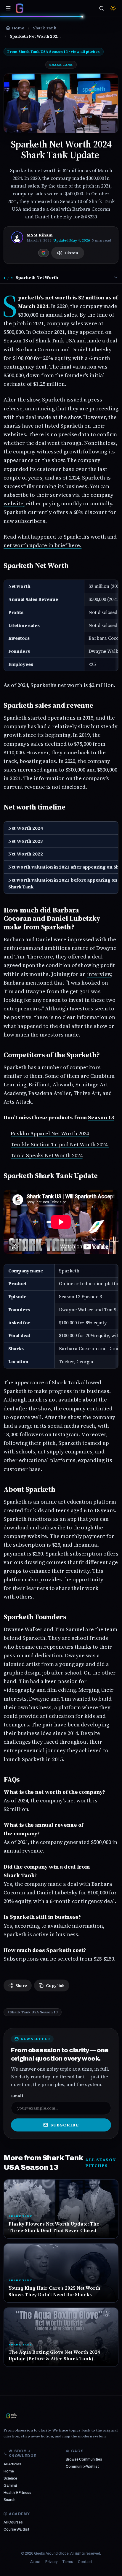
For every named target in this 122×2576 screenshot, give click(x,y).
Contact (85, 2562)
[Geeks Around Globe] (12, 2416)
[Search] (102, 8)
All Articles (12, 2464)
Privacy (51, 2562)
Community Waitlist (82, 2467)
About (35, 2562)
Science (10, 2478)
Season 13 (101, 1117)
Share (21, 1985)
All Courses (13, 2522)
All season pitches (101, 2163)
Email (17, 2096)
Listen (72, 253)
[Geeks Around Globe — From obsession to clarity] (20, 8)
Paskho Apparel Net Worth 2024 (50, 1133)
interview (99, 974)
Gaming (10, 2485)
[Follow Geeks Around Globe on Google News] (44, 253)
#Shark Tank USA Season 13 (33, 2012)
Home (9, 2471)
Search (9, 2500)
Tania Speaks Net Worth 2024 (47, 1155)
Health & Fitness (17, 2493)
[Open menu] (8, 8)
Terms (68, 2562)
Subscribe (65, 2125)
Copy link (55, 1985)
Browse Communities (84, 2459)
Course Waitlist (16, 2529)
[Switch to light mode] (113, 8)
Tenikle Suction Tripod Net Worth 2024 (60, 1144)
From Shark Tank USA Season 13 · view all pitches (54, 52)
